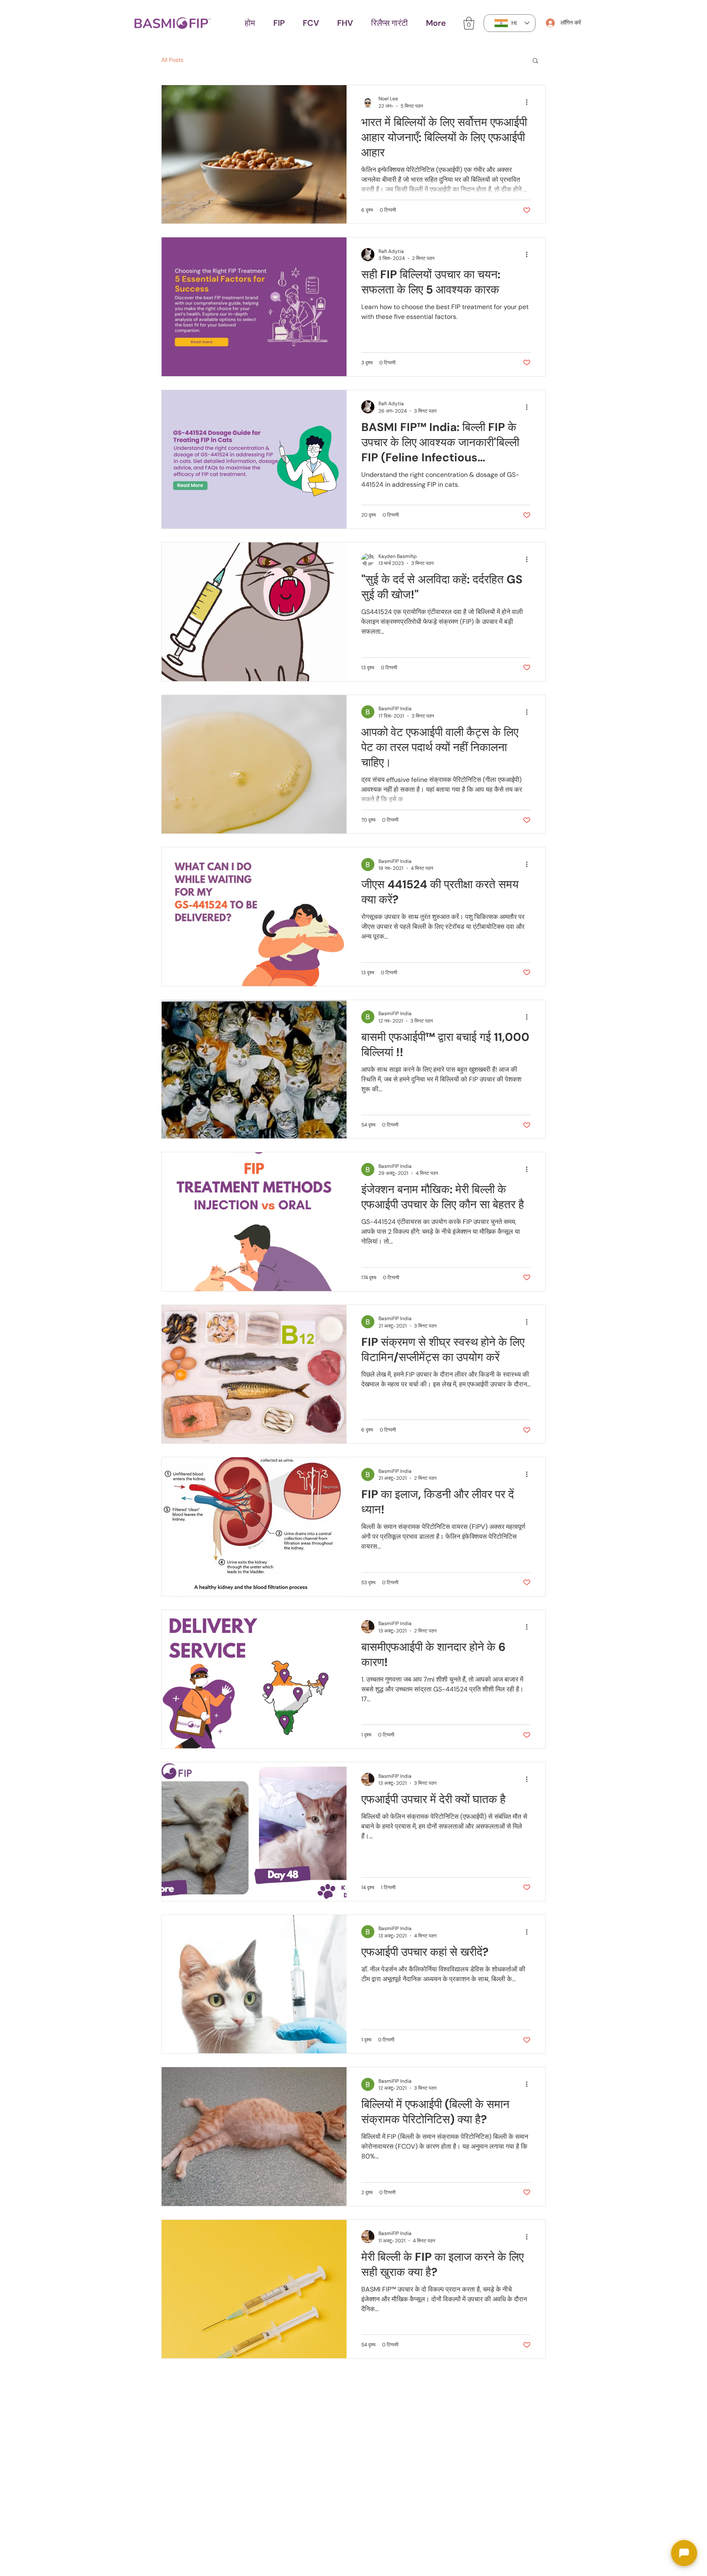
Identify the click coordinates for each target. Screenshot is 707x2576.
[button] (279, 23)
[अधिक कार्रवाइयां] (529, 102)
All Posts (172, 60)
